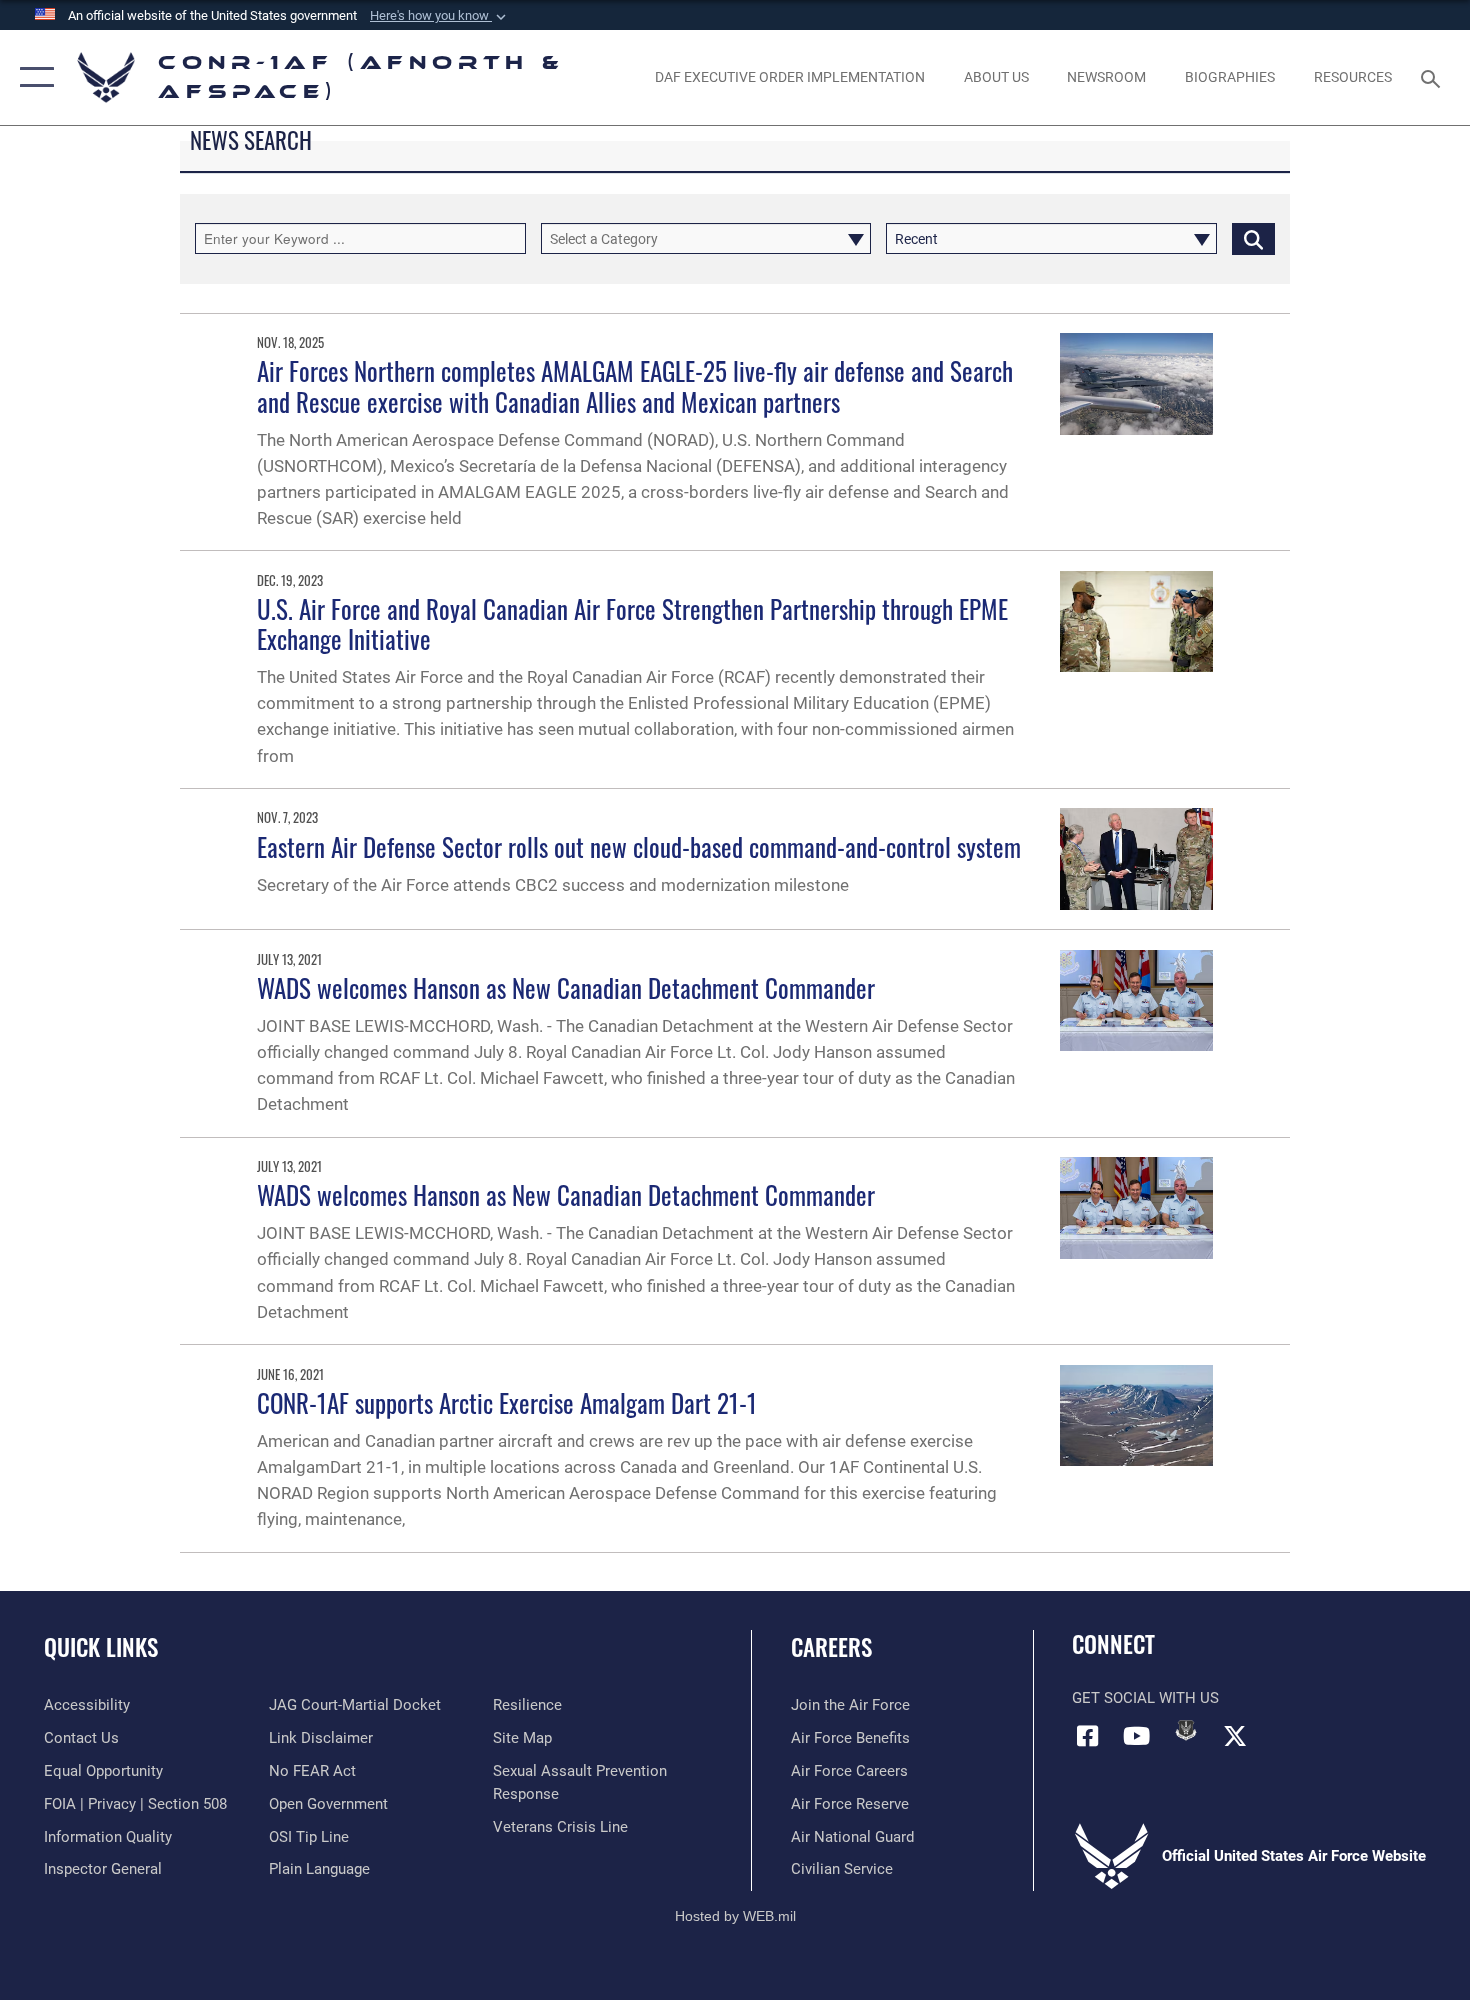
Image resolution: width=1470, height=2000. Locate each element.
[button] (440, 16)
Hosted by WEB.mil (735, 1916)
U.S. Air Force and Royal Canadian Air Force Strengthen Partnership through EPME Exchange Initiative (632, 623)
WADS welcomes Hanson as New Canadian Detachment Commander (566, 987)
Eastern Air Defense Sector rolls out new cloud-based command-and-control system (639, 846)
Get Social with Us (1145, 1698)
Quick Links (101, 1647)
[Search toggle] (1433, 77)
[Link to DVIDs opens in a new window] (1186, 1730)
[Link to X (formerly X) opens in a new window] (1235, 1736)
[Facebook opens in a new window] (1087, 1736)
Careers (831, 1647)
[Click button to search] (1253, 238)
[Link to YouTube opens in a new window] (1137, 1736)
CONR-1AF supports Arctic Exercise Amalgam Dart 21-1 (507, 1402)
